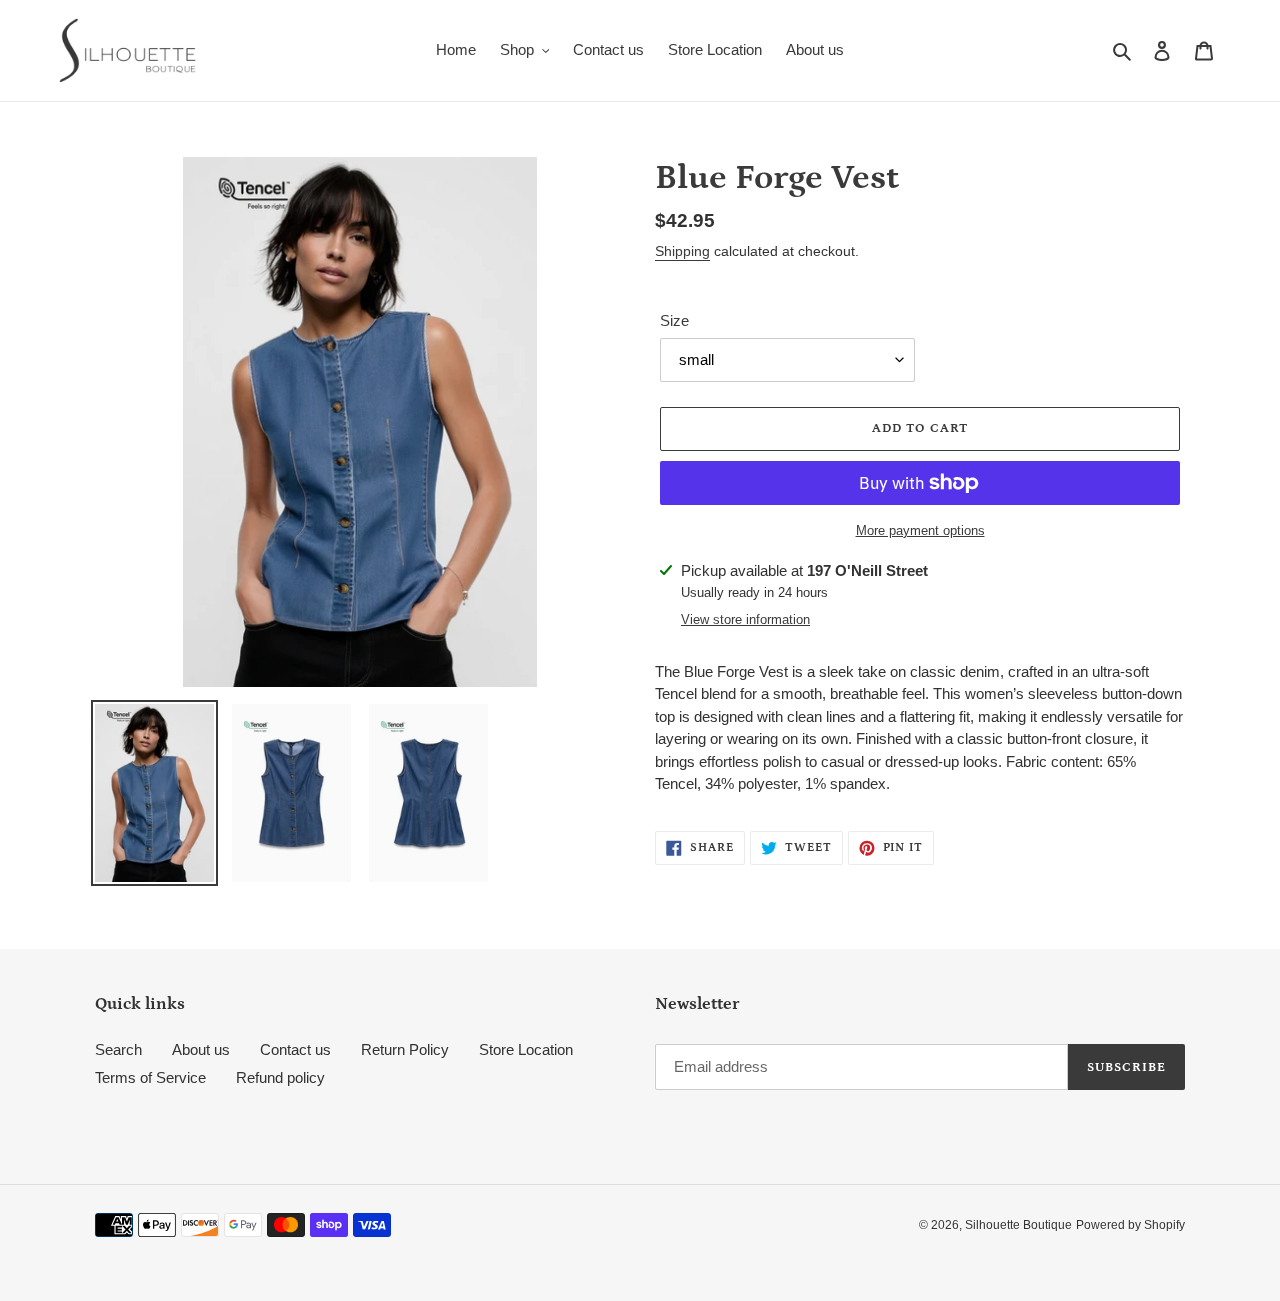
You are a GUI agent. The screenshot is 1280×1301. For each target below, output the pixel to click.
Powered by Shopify (1130, 1225)
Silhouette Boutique (1018, 1225)
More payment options (920, 530)
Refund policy (280, 1077)
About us (201, 1049)
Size (674, 320)
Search (118, 1049)
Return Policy (405, 1049)
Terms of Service (150, 1077)
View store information (745, 619)
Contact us (295, 1049)
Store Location (526, 1049)
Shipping (682, 251)
